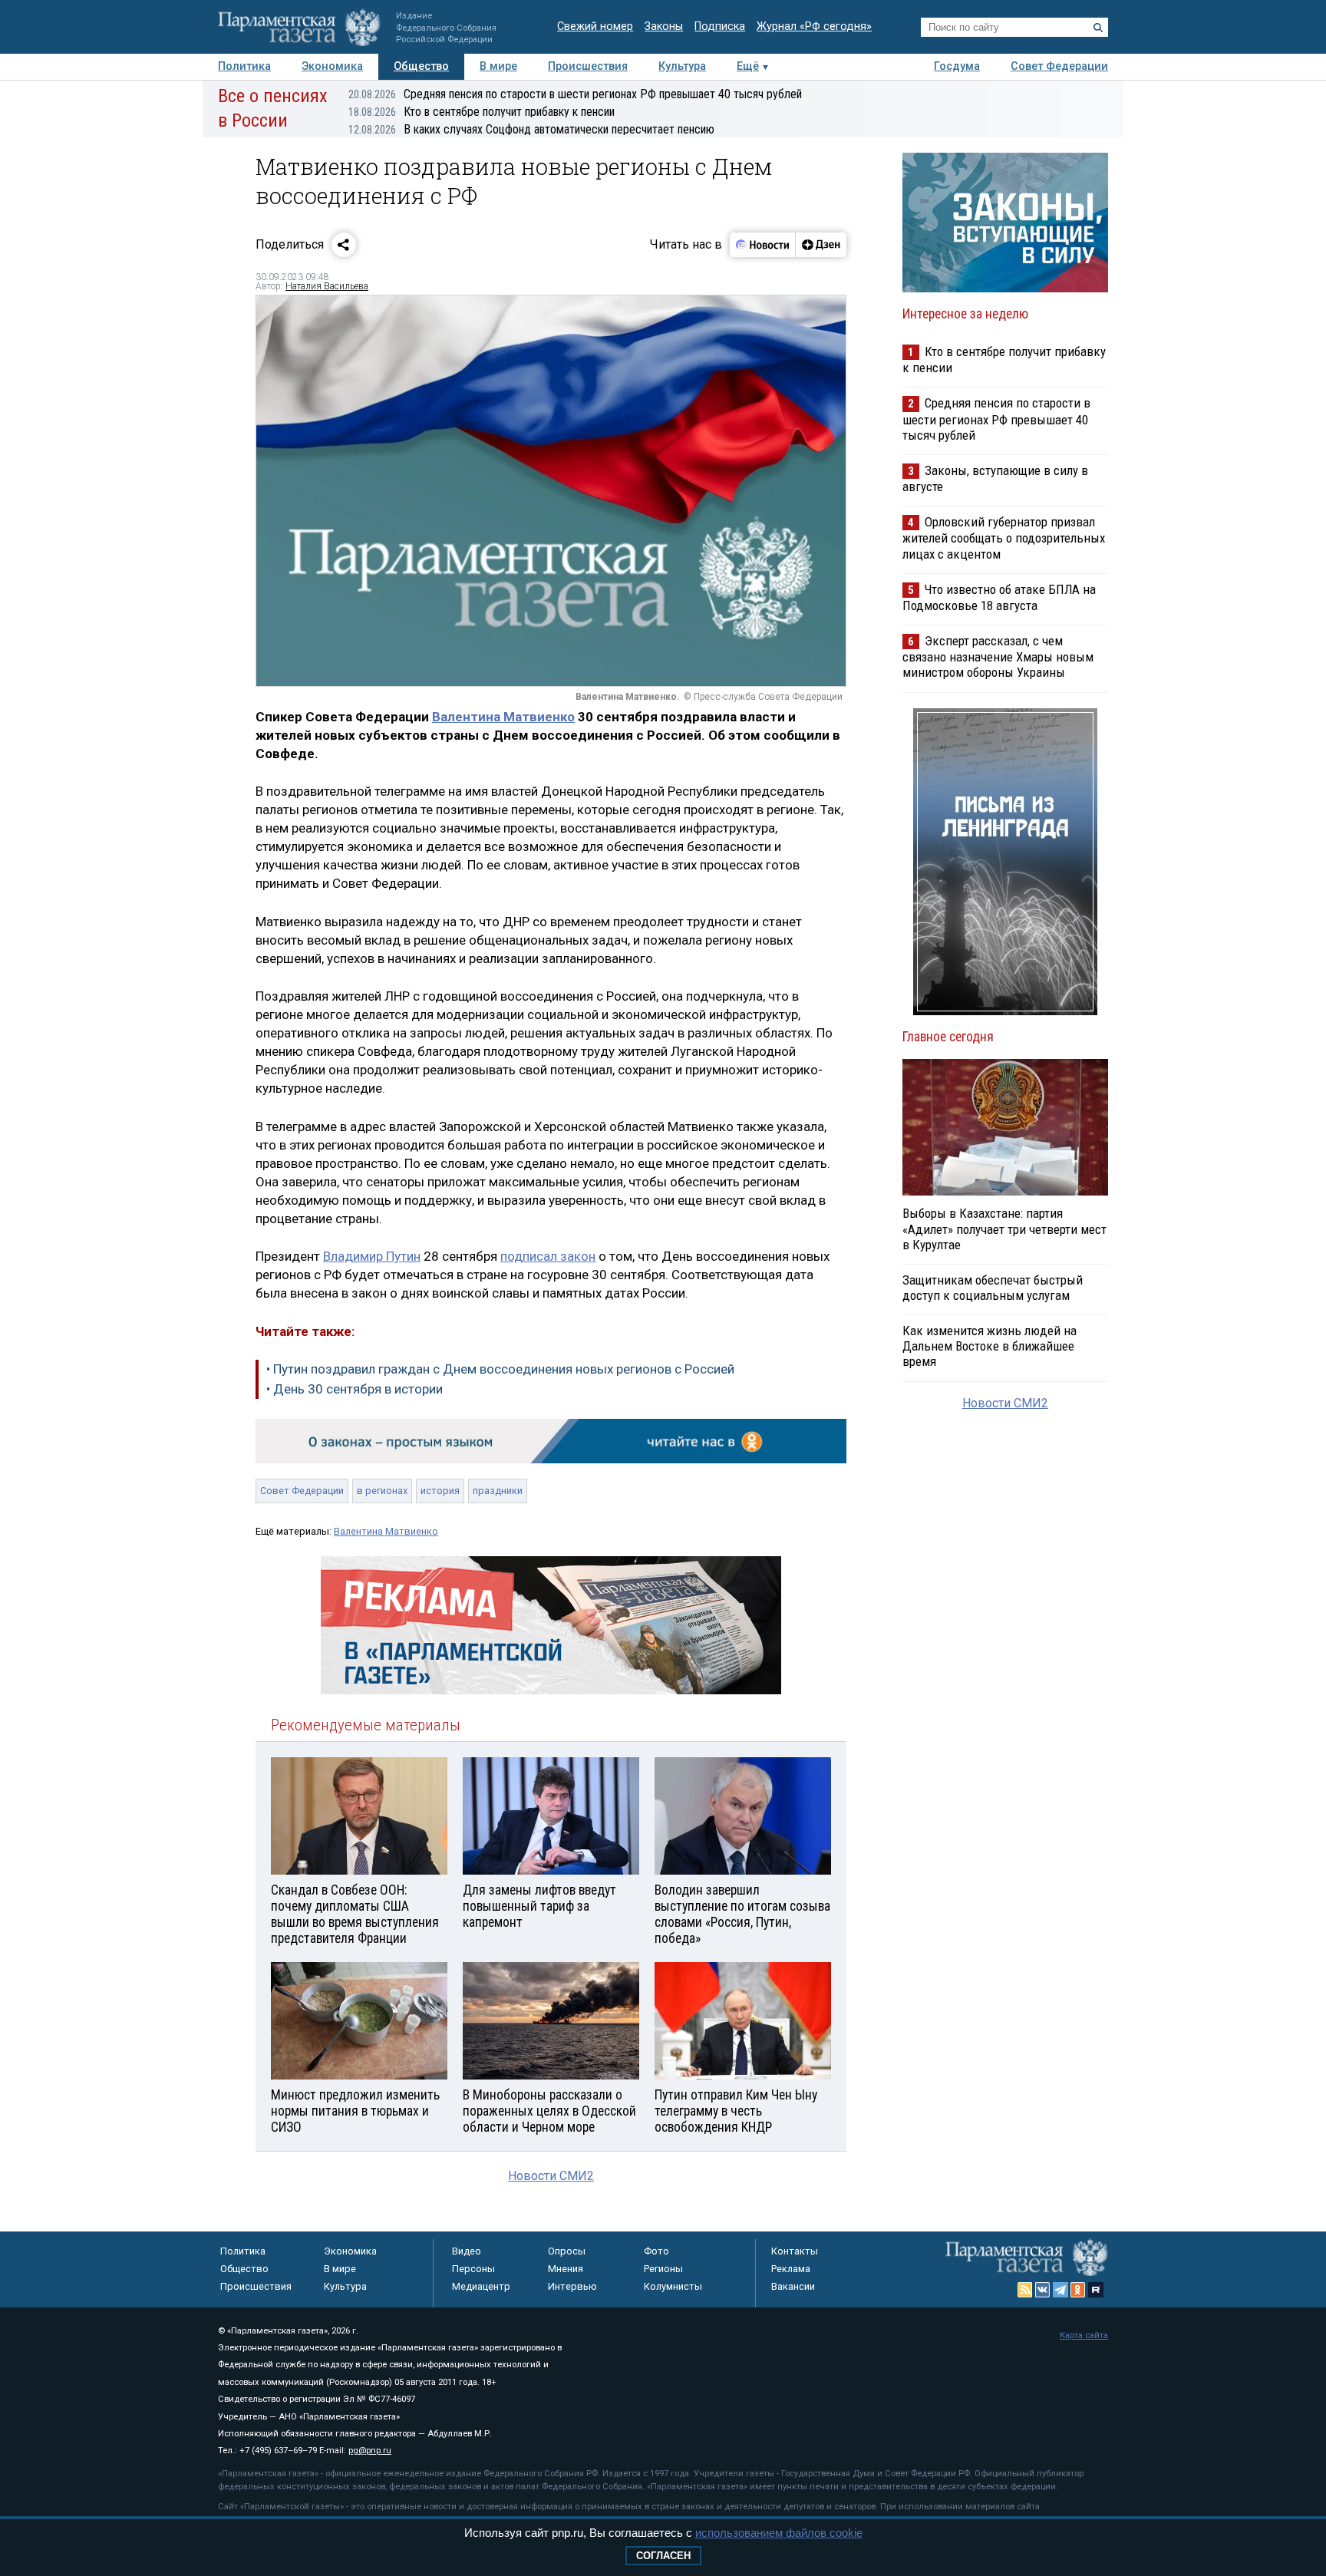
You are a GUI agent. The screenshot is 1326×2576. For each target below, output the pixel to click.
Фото (656, 2251)
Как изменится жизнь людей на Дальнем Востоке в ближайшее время (990, 1346)
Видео (467, 2251)
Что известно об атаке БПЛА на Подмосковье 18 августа (999, 597)
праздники (498, 1491)
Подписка (720, 26)
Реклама (791, 2269)
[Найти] (1098, 28)
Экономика (332, 66)
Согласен (663, 2556)
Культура (682, 66)
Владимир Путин (372, 1256)
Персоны (473, 2269)
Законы (664, 26)
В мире (498, 66)
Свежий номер (595, 26)
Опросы (567, 2251)
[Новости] (763, 245)
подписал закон (548, 1256)
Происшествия (588, 66)
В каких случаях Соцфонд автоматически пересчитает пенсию (531, 129)
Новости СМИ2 (551, 2176)
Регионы (663, 2269)
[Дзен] (821, 245)
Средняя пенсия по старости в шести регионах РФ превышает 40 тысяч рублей (575, 94)
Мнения (566, 2269)
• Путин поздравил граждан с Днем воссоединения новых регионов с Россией (500, 1369)
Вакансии (793, 2286)
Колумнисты (673, 2286)
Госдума (957, 66)
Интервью (572, 2286)
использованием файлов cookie (779, 2533)
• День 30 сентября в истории (355, 1389)
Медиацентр (481, 2286)
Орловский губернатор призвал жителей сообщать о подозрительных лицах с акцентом (1004, 538)
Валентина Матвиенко (503, 717)
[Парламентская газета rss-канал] (1025, 2290)
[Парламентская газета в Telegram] (1060, 2290)
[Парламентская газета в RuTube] (1096, 2290)
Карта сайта (1084, 2335)
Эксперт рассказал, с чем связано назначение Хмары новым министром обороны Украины (998, 656)
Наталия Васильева (327, 286)
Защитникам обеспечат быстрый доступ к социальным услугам (993, 1288)
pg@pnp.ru (370, 2451)
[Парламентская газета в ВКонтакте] (1043, 2290)
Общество (421, 66)
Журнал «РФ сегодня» (814, 26)
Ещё (748, 66)
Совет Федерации (1059, 66)
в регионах (382, 1491)
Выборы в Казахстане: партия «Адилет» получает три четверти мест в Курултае (1004, 1229)
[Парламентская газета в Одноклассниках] (1078, 2290)
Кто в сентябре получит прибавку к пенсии (482, 112)
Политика (244, 66)
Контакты (795, 2251)
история (440, 1491)
